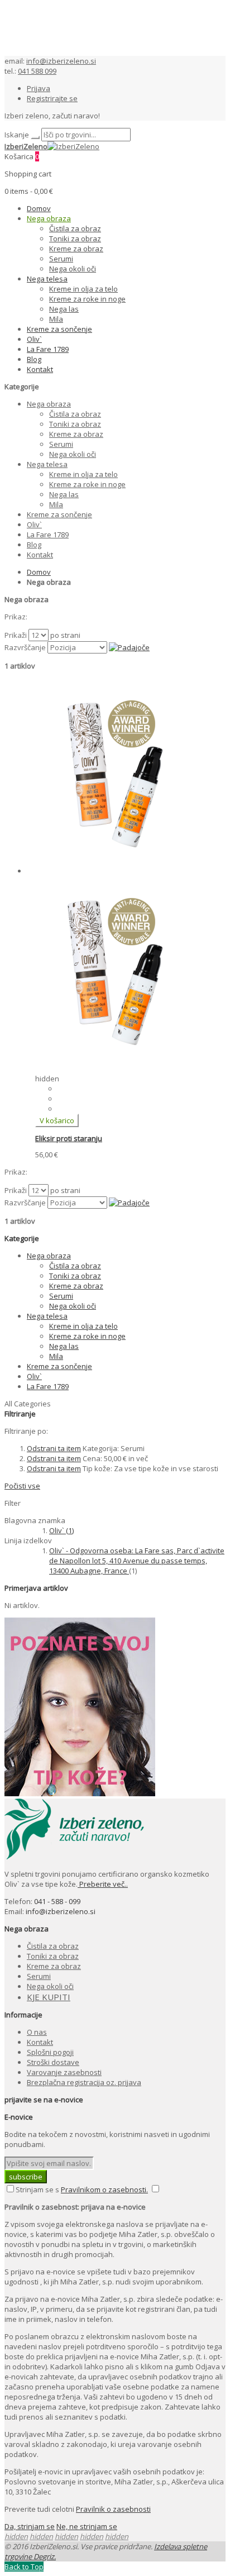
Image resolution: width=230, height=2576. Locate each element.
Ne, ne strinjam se (87, 2526)
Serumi (39, 1976)
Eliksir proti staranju (69, 1138)
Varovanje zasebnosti (64, 2072)
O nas (37, 2032)
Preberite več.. (103, 1884)
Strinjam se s (37, 2189)
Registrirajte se (52, 98)
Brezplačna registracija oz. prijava (84, 2082)
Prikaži (16, 635)
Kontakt (40, 2042)
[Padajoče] (129, 647)
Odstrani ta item (54, 1448)
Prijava (39, 88)
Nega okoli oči (50, 1986)
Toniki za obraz (53, 1956)
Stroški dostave (53, 2062)
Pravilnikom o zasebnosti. (104, 2189)
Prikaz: (16, 617)
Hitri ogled (75, 1109)
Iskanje (17, 135)
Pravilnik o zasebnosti (113, 2509)
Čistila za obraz (53, 1946)
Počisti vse (22, 1486)
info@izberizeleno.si (61, 61)
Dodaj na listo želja (89, 1089)
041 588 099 (37, 71)
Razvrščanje (25, 647)
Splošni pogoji (50, 2052)
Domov (39, 572)
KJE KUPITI (49, 1997)
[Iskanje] (35, 137)
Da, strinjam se (30, 2526)
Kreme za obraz (54, 1966)
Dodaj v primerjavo (90, 1099)
